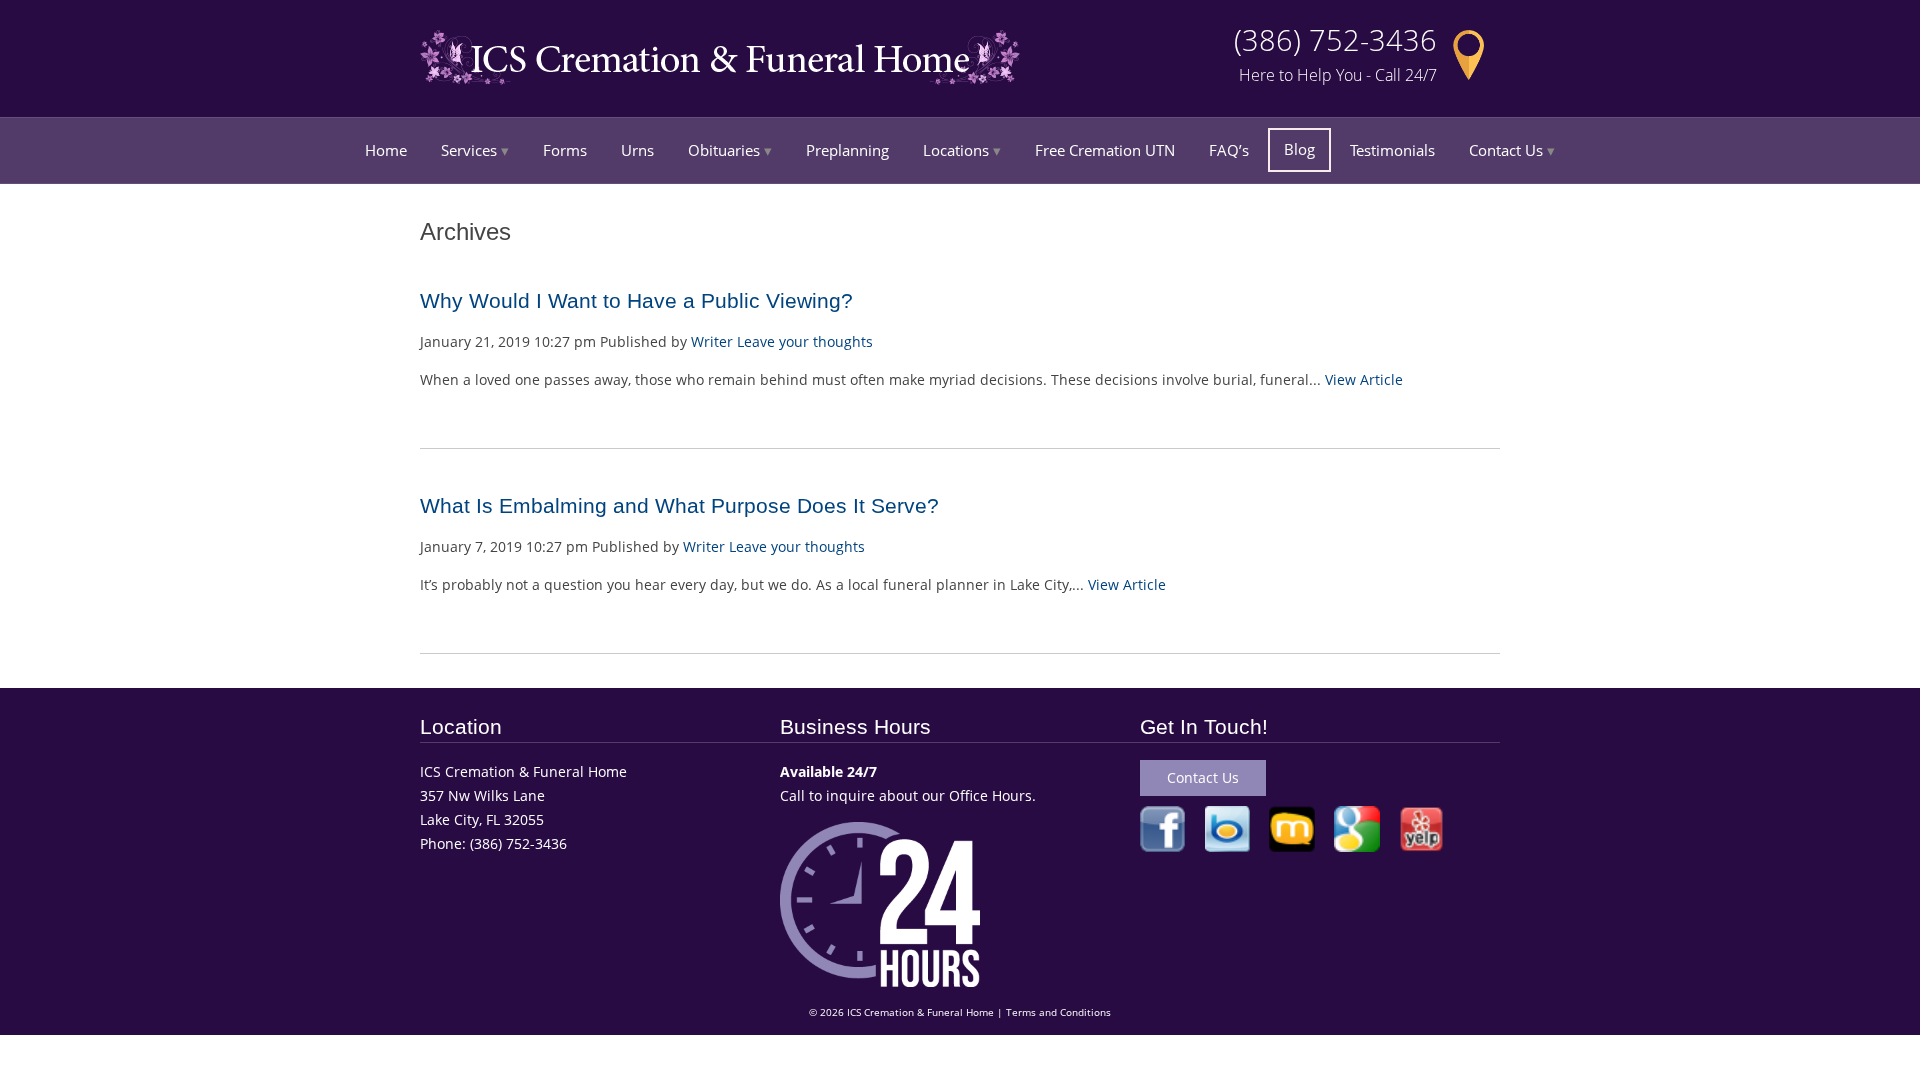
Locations (956, 150)
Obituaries (724, 150)
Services (469, 150)
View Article (1364, 379)
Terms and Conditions (1058, 1012)
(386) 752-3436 (1335, 40)
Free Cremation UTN (1105, 150)
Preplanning (847, 150)
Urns (637, 150)
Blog (1299, 149)
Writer (712, 341)
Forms (565, 150)
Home (386, 150)
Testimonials (1392, 150)
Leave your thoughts (805, 341)
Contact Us (1506, 150)
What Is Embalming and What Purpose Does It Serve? (679, 505)
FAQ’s (1229, 150)
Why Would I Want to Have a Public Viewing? (636, 300)
